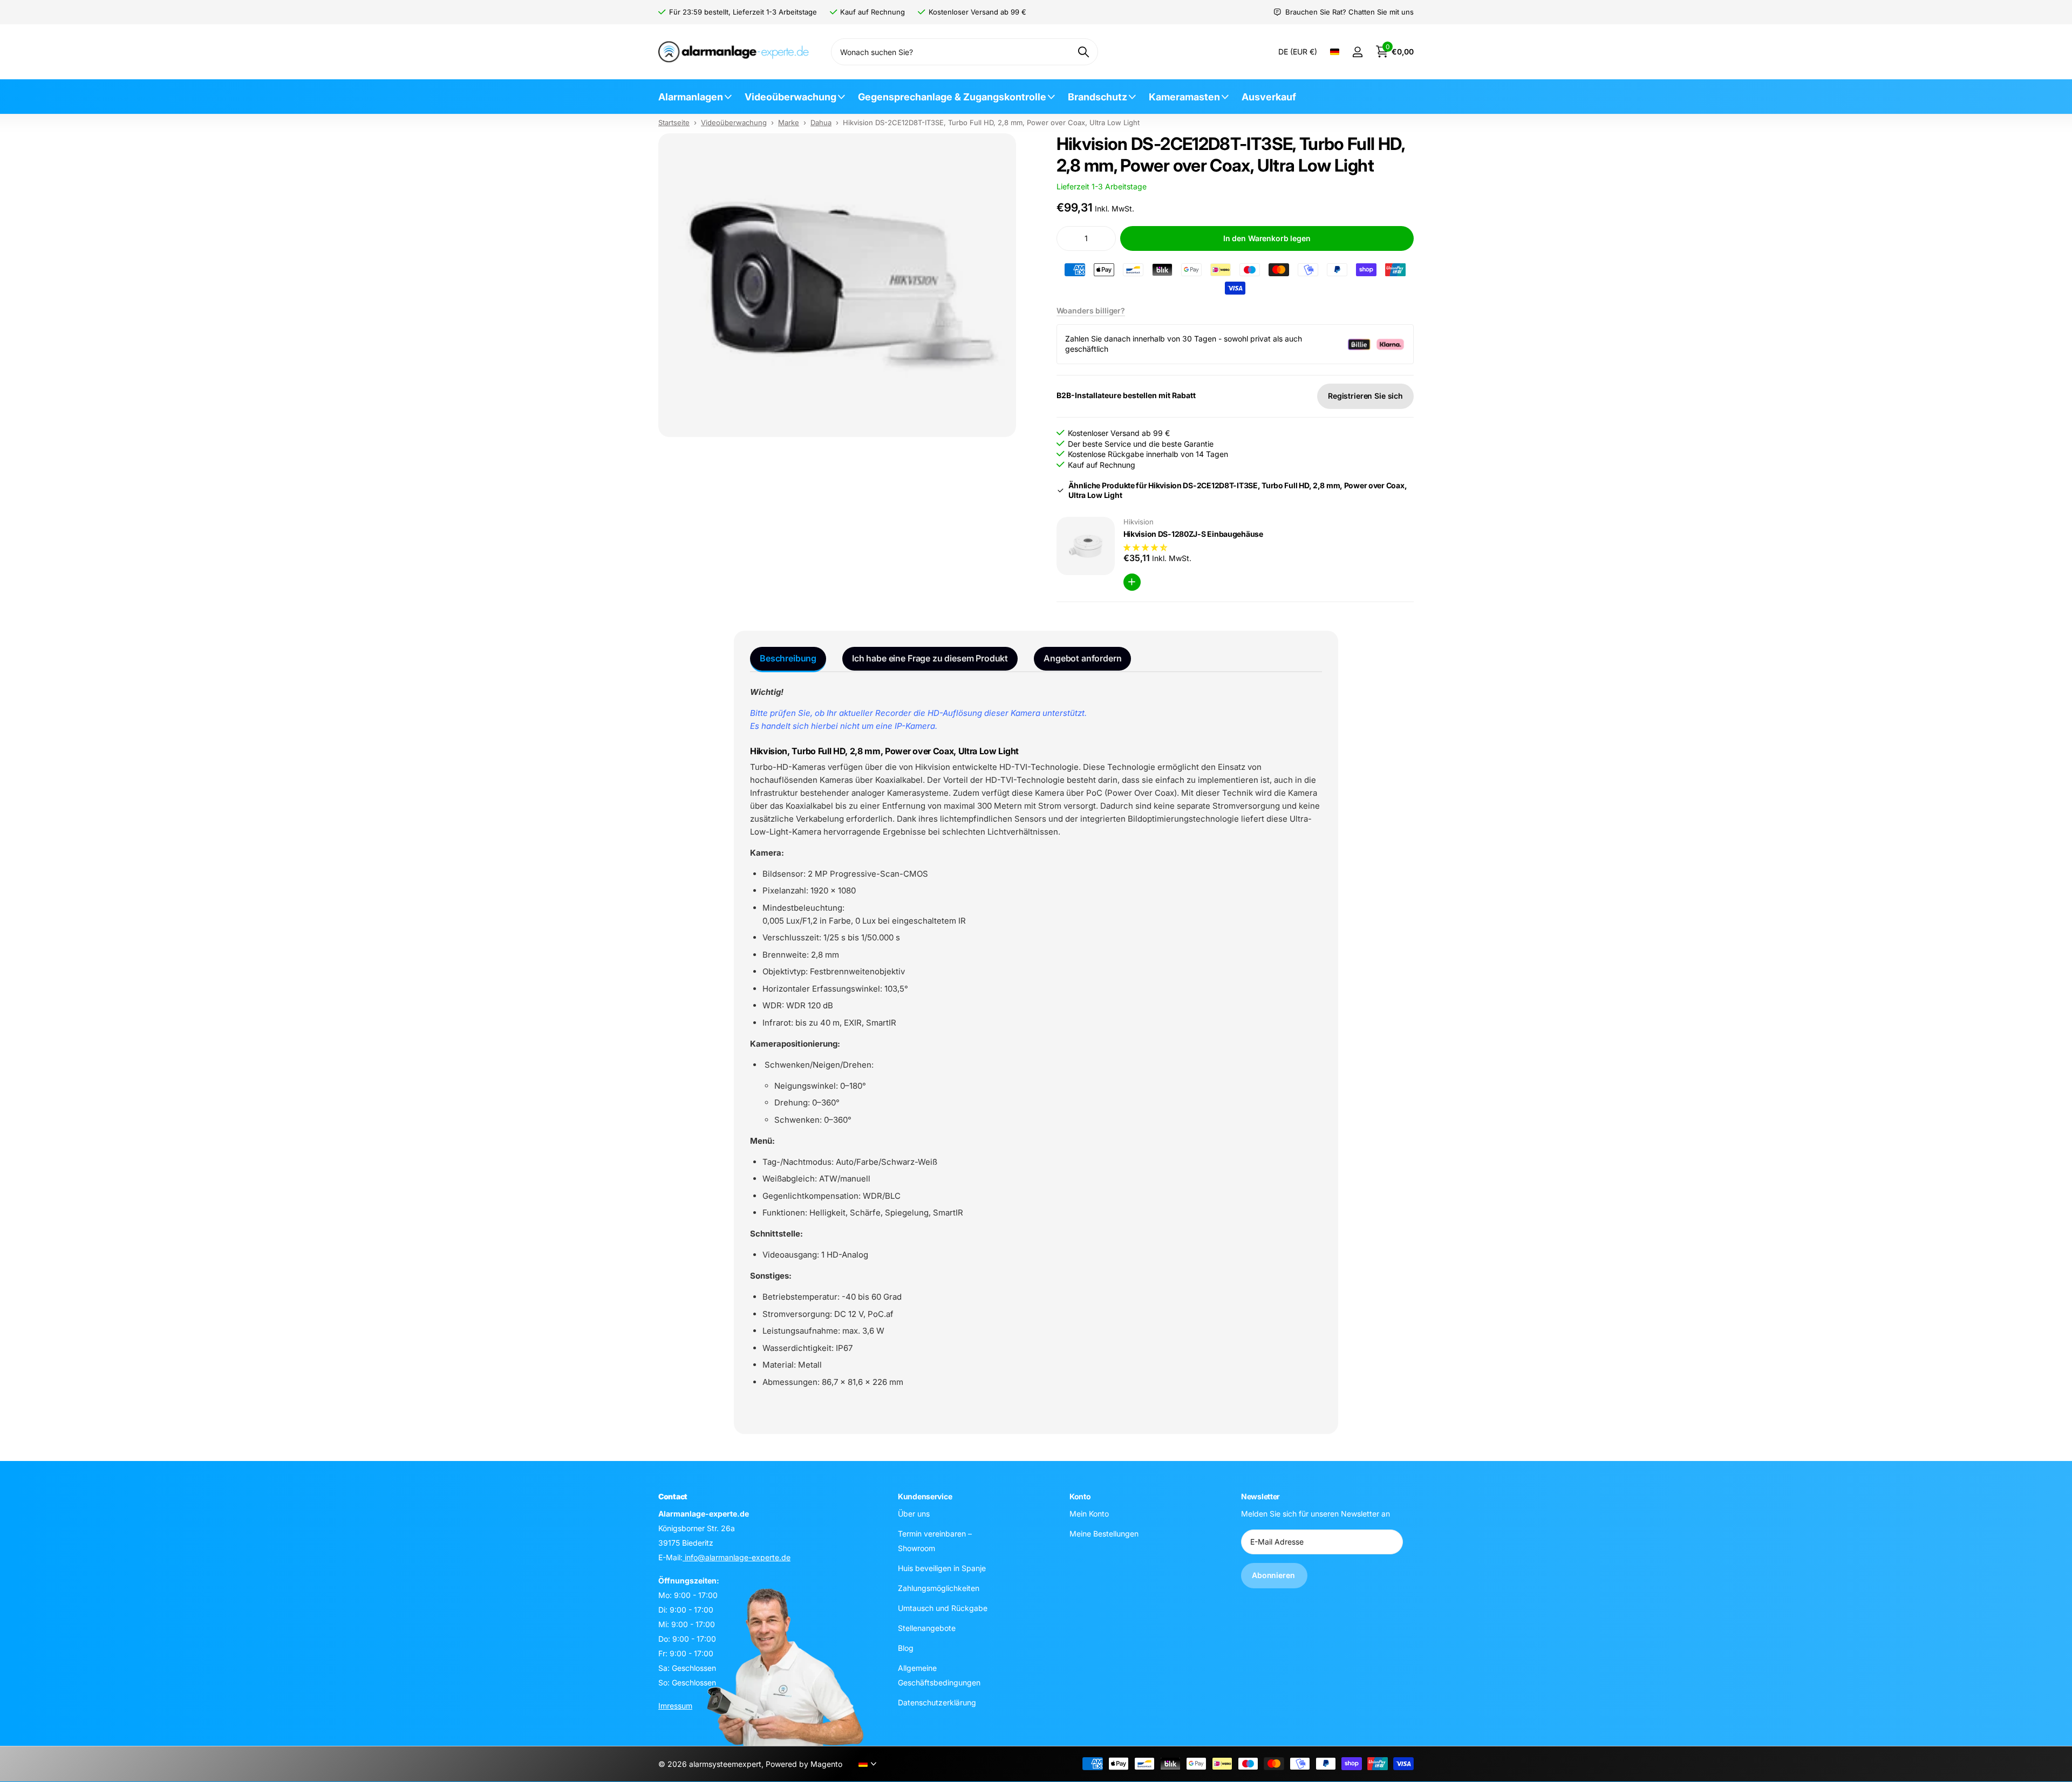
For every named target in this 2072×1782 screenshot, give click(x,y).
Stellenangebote (927, 1627)
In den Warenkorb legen (1267, 238)
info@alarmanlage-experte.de (737, 1557)
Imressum (675, 1705)
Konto (1080, 1496)
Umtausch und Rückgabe (943, 1607)
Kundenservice (925, 1496)
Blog (906, 1647)
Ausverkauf (1269, 97)
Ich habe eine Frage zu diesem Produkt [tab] (930, 658)
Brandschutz (1098, 97)
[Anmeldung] (1357, 52)
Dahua (821, 122)
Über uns (914, 1513)
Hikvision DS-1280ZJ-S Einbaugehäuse (1193, 534)
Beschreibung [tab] (788, 658)
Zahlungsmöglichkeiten (939, 1588)
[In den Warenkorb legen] (1132, 582)
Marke (789, 122)
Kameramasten (1184, 97)
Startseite (674, 122)
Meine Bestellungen (1104, 1533)
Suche (1083, 52)
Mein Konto (1089, 1513)
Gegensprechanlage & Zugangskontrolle (952, 97)
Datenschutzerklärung (937, 1702)
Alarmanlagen (691, 97)
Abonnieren (1274, 1575)
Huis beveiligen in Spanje (942, 1568)
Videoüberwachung (790, 97)
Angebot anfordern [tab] (1082, 658)
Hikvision (1139, 522)
